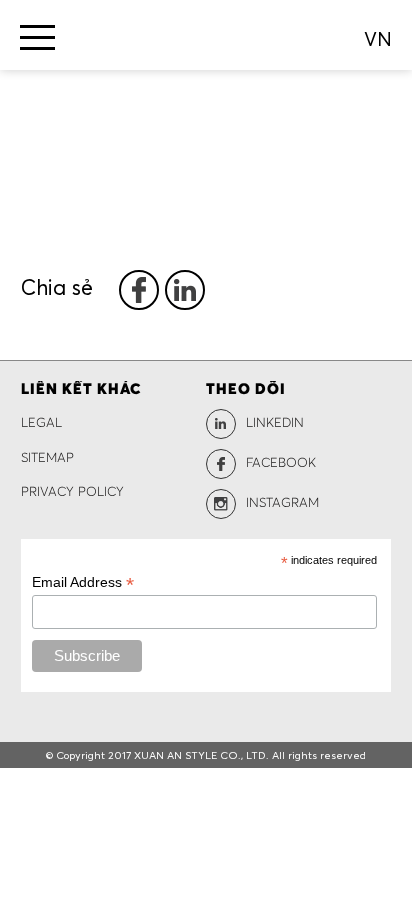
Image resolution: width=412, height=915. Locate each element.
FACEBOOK (281, 463)
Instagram (282, 503)
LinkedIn (275, 423)
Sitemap (47, 458)
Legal (41, 423)
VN (378, 38)
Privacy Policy (72, 492)
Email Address (83, 582)
